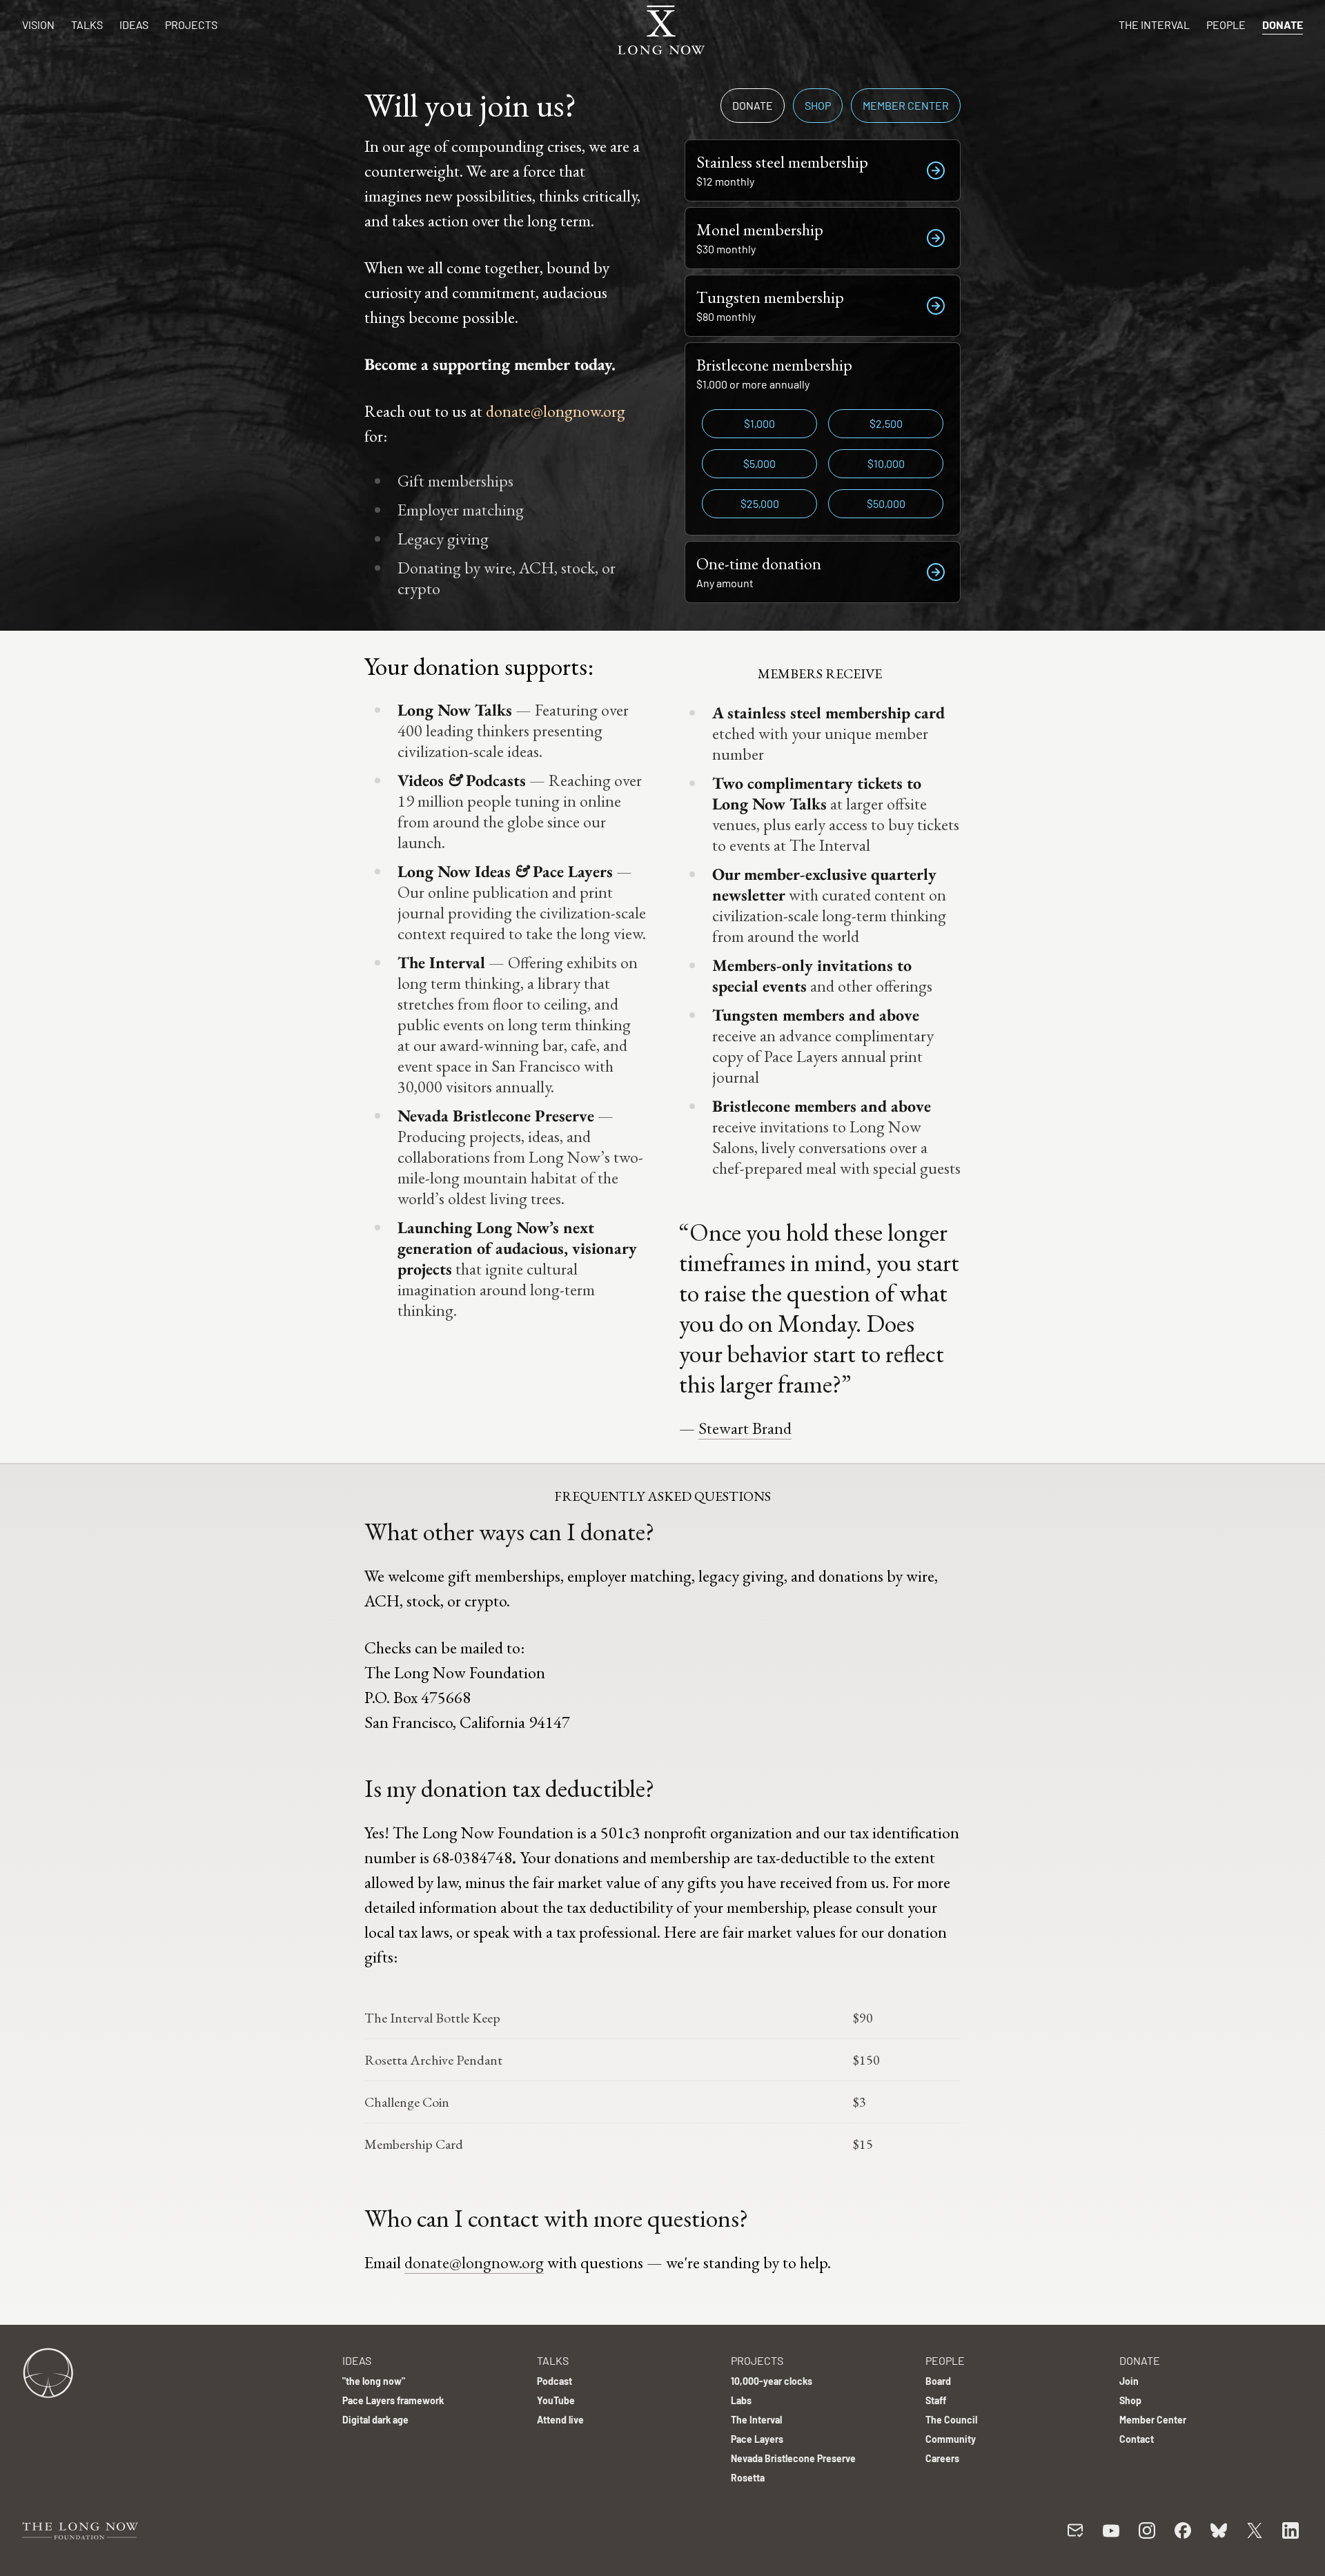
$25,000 (760, 503)
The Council (951, 2420)
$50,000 (886, 503)
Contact (1137, 2439)
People (1226, 24)
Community (951, 2439)
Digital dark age (375, 2420)
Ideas (134, 24)
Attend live (560, 2420)
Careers (942, 2458)
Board (938, 2381)
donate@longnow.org (556, 411)
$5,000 (759, 463)
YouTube (556, 2400)
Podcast (554, 2381)
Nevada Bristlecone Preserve (793, 2458)
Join (1129, 2381)
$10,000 (886, 463)
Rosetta (748, 2478)
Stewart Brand (745, 1428)
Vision (38, 24)
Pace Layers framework (393, 2400)
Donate (1283, 24)
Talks (87, 24)
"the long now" (374, 2381)
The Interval (1154, 24)
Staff (936, 2400)
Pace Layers (757, 2439)
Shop (818, 105)
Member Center (906, 105)
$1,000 (759, 423)
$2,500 (886, 423)
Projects (191, 24)
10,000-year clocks (772, 2381)
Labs (741, 2400)
